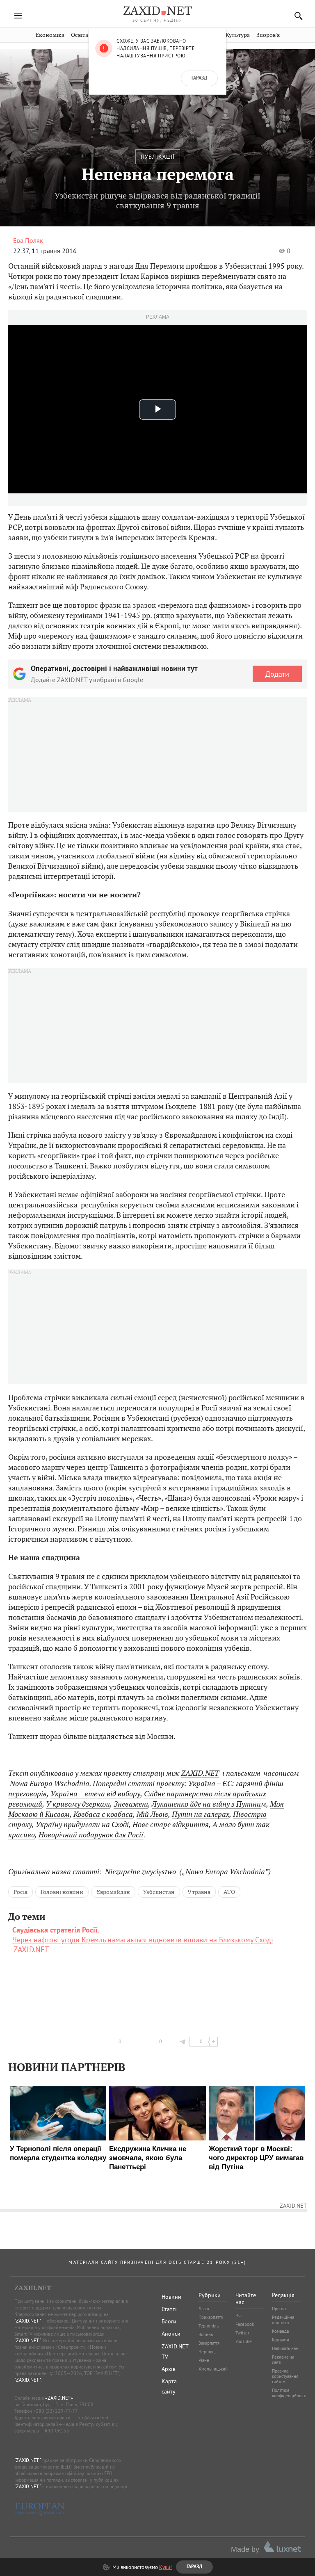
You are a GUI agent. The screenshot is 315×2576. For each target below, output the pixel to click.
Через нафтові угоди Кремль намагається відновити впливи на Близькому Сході (143, 1935)
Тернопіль (209, 2326)
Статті (169, 2309)
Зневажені (131, 1804)
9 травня (199, 1892)
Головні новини (62, 1892)
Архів (169, 2369)
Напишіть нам (285, 2348)
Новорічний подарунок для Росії (91, 1835)
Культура (238, 35)
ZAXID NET (157, 11)
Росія (21, 1892)
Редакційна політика (283, 2320)
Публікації (158, 157)
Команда (280, 2331)
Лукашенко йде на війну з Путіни (206, 1804)
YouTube (244, 2341)
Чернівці (207, 2352)
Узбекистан (159, 1892)
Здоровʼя (268, 35)
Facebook (245, 2324)
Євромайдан (113, 1892)
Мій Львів (152, 1814)
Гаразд (199, 78)
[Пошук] (296, 16)
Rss (239, 2316)
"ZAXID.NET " (28, 2321)
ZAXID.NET (200, 1773)
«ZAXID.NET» (59, 2398)
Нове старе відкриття (171, 1824)
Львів (204, 2309)
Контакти (281, 2340)
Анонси (171, 2334)
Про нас (280, 2309)
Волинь (206, 2334)
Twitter (242, 2333)
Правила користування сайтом (285, 2376)
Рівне (204, 2360)
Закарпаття (209, 2343)
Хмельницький (213, 2369)
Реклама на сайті (283, 2360)
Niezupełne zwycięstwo (140, 1872)
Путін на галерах (201, 1814)
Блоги (169, 2321)
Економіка (50, 35)
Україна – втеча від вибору (95, 1794)
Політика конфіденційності (289, 2393)
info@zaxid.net (92, 2417)
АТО (229, 1892)
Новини (171, 2297)
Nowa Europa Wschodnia (50, 1783)
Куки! (165, 2567)
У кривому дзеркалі (78, 1804)
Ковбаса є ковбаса (103, 1814)
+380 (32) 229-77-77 (56, 2411)
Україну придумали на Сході (82, 1824)
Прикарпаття (211, 2317)
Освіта (80, 35)
